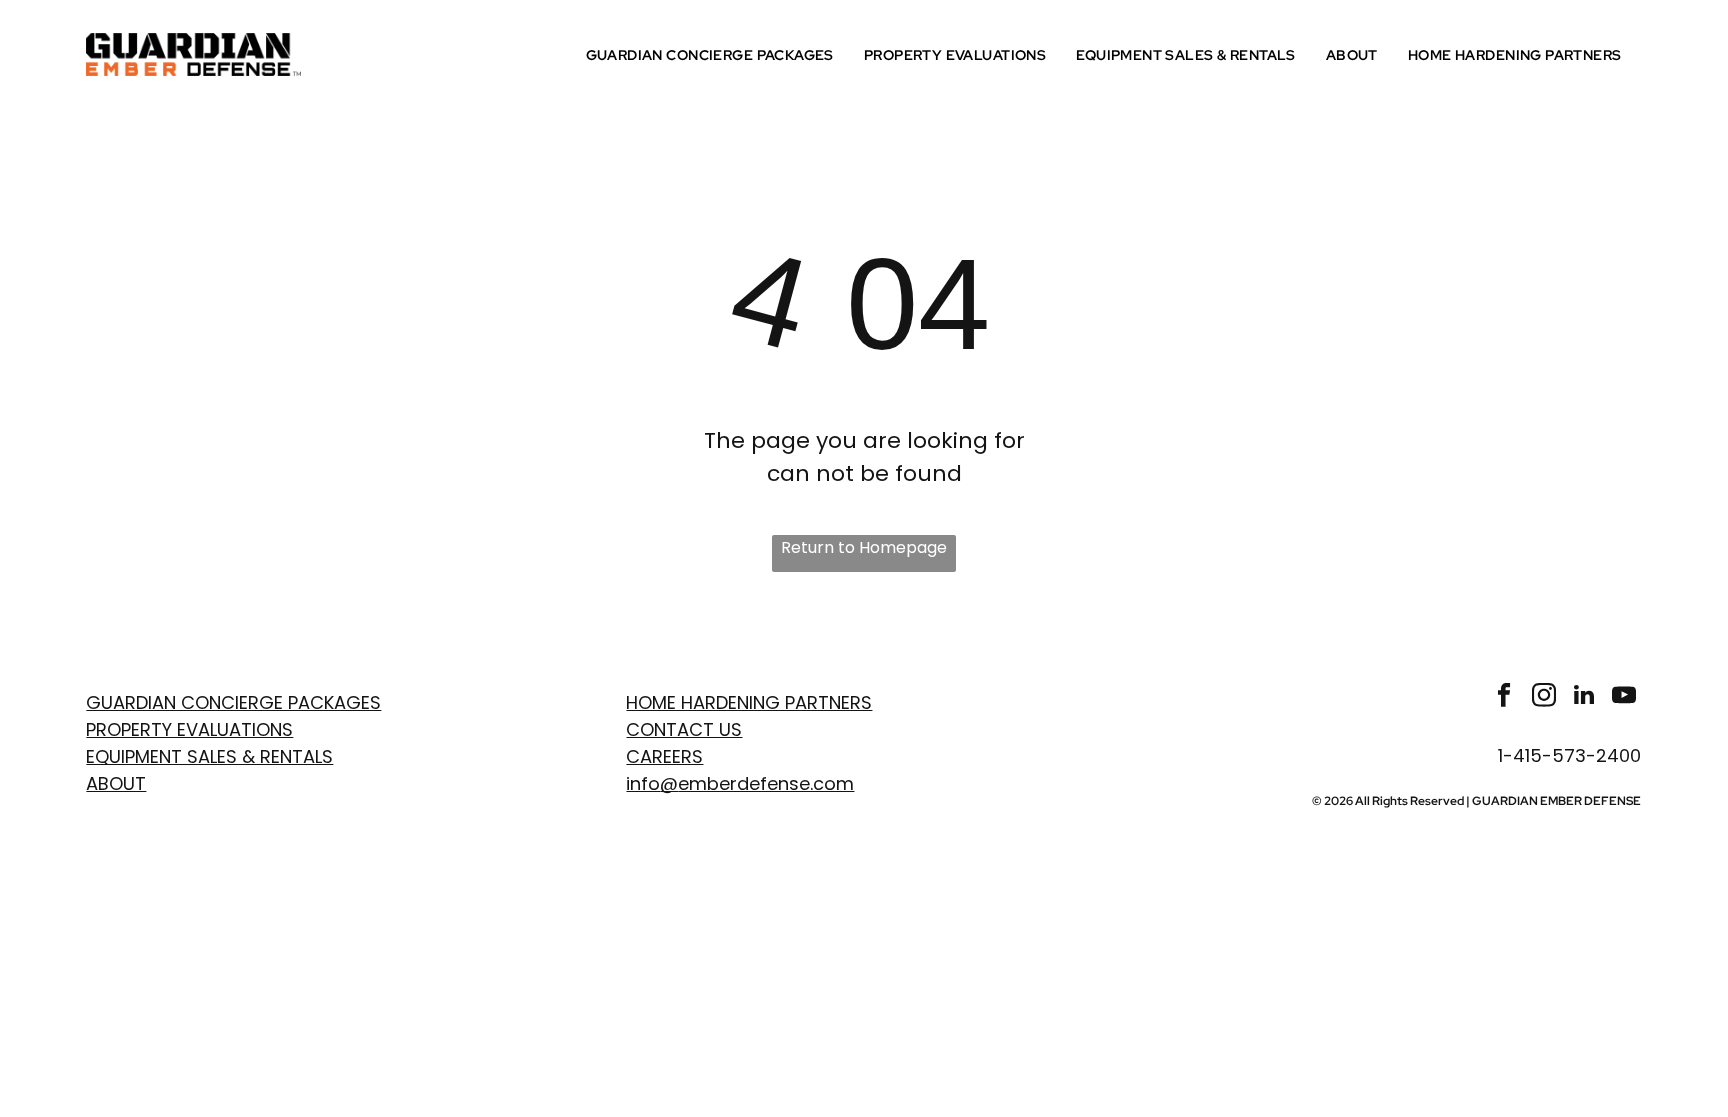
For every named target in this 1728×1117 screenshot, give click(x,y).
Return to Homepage (864, 547)
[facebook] (1503, 697)
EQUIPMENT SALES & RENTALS (209, 756)
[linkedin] (1583, 697)
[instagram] (1543, 697)
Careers (664, 756)
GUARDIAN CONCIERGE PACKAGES (233, 702)
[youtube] (1623, 697)
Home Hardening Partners (749, 702)
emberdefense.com (766, 783)
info (643, 783)
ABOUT (116, 783)
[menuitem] (715, 55)
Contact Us (684, 729)
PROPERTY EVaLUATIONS (189, 729)
